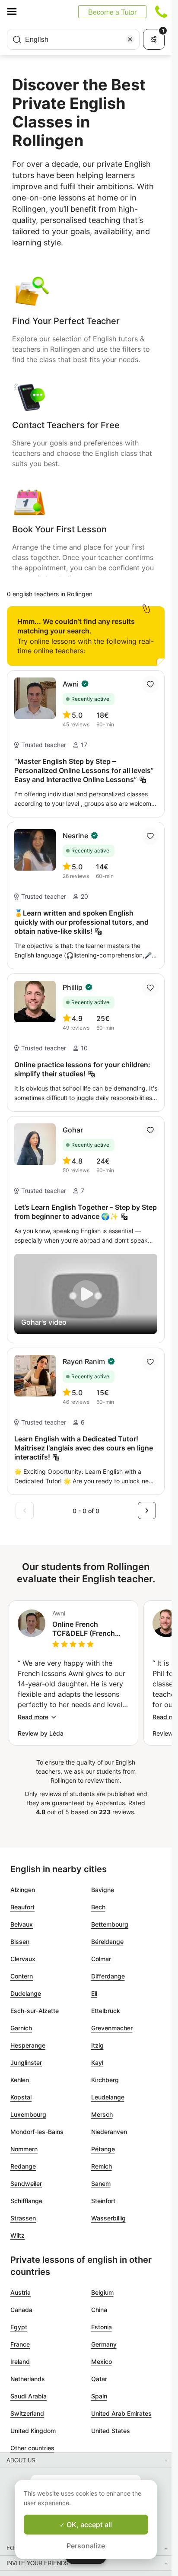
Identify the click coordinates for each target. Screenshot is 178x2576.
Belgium (102, 2292)
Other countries (32, 2448)
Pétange (103, 2149)
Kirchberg (105, 2080)
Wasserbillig (108, 2218)
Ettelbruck (106, 2011)
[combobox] (73, 39)
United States (111, 2431)
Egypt (19, 2327)
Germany (104, 2344)
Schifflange (26, 2201)
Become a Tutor (112, 12)
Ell (94, 1993)
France (20, 2344)
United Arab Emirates (121, 2413)
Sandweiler (26, 2183)
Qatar (99, 2379)
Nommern (24, 2149)
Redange (23, 2166)
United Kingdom (33, 2431)
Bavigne (103, 1890)
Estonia (102, 2327)
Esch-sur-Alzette (35, 2011)
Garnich (21, 2028)
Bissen (20, 1942)
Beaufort (22, 1907)
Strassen (23, 2218)
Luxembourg (28, 2114)
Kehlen (20, 2080)
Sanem (101, 2183)
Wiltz (17, 2235)
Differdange (108, 1976)
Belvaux (22, 1924)
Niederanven (109, 2132)
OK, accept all (88, 2525)
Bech (98, 1907)
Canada (21, 2310)
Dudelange (26, 1993)
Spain (99, 2396)
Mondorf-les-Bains (37, 2132)
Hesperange (28, 2045)
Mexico (102, 2361)
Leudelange (108, 2097)
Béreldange (107, 1942)
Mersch (102, 2114)
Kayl (97, 2062)
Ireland (20, 2361)
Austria (21, 2292)
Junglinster (26, 2062)
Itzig (97, 2045)
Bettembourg (110, 1924)
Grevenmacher (112, 2028)
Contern (22, 1976)
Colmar (101, 1959)
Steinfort (103, 2201)
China (99, 2310)
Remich (102, 2166)
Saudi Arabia (29, 2396)
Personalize (86, 2546)
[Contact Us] (161, 12)
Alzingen (23, 1890)
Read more (33, 1717)
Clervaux (23, 1959)
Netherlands (28, 2379)
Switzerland (27, 2413)
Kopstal (21, 2097)
